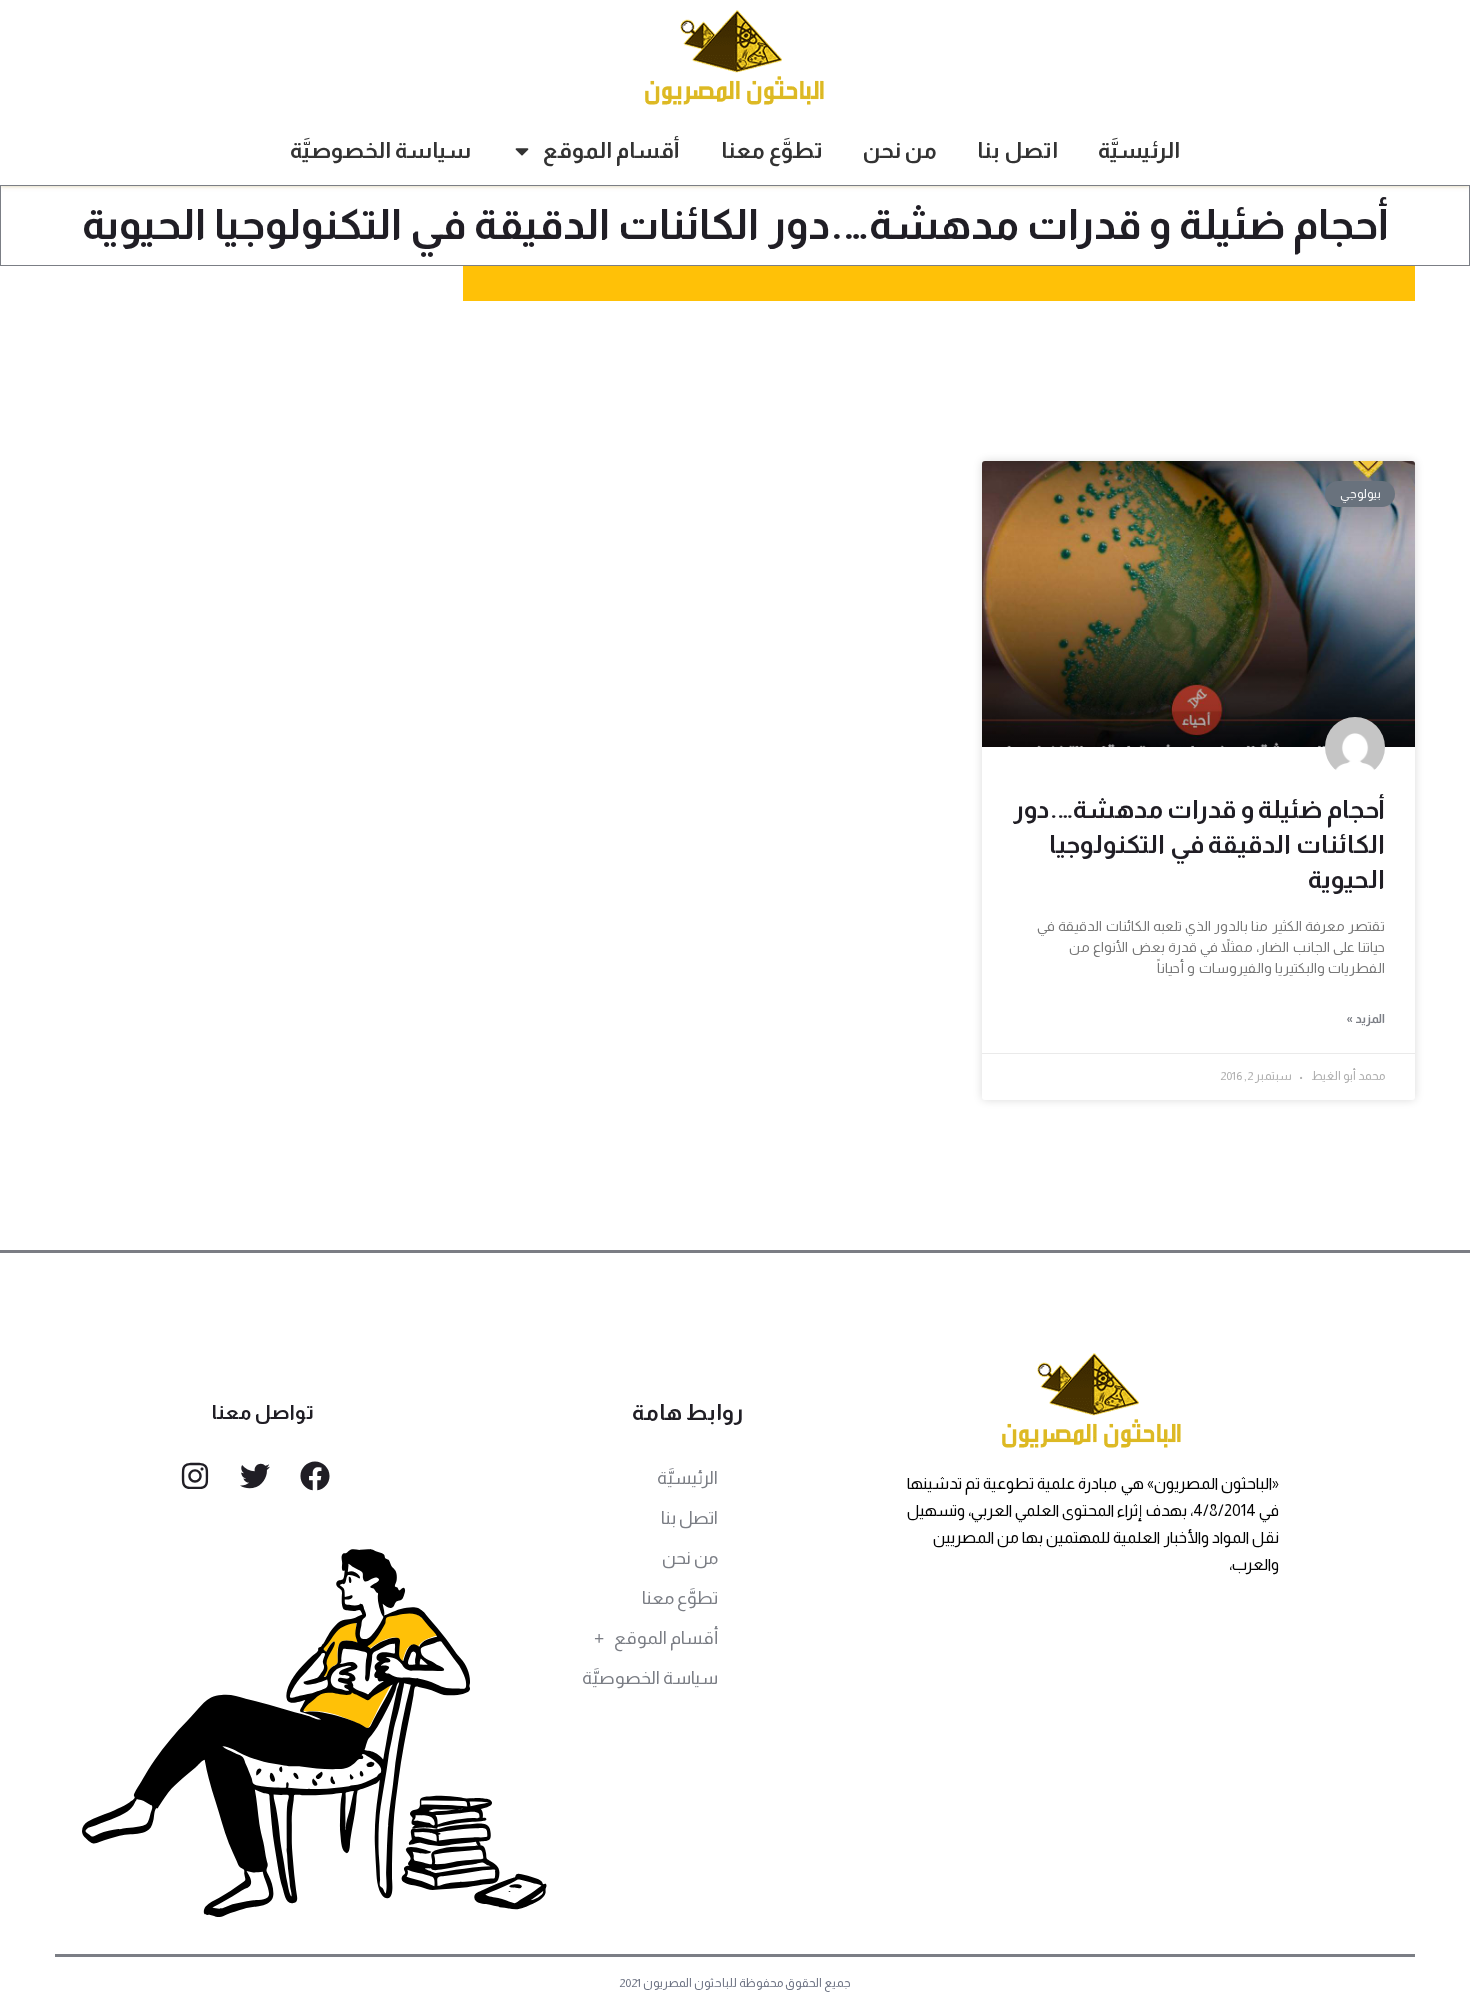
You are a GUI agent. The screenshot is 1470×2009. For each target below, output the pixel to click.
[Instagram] (195, 1476)
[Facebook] (315, 1476)
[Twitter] (255, 1476)
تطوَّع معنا (772, 150)
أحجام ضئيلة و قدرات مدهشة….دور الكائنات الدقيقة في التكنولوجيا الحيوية (1199, 844)
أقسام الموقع (611, 150)
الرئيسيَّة (1139, 150)
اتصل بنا (1017, 150)
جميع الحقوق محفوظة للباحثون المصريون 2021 (735, 1983)
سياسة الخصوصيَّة (380, 150)
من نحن (900, 150)
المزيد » (1365, 1019)
